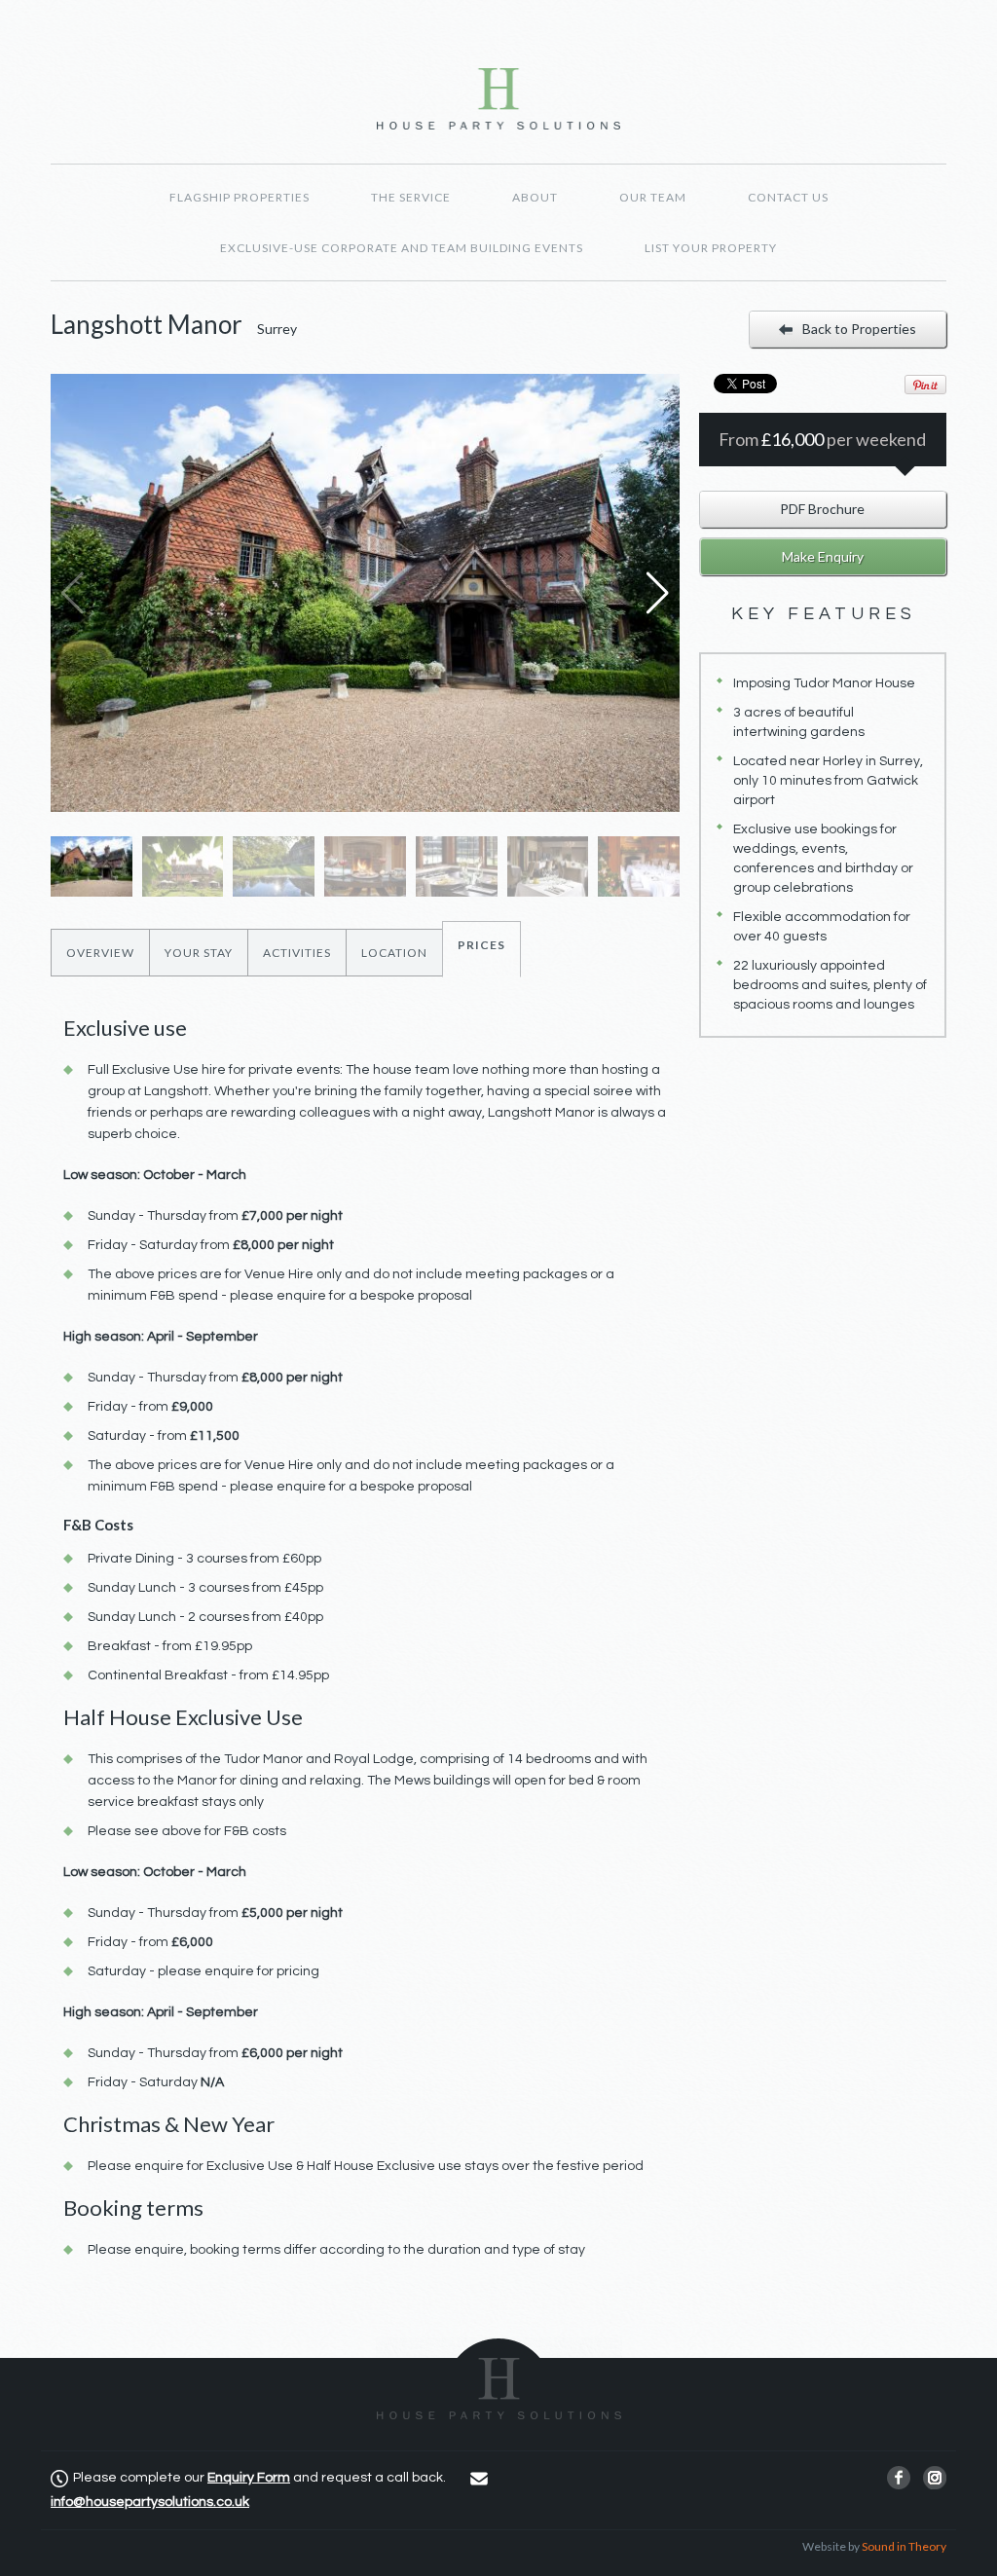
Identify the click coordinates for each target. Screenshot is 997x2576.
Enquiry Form (249, 2478)
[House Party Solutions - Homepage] (498, 99)
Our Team (653, 197)
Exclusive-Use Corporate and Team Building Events (402, 248)
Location (394, 953)
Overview (100, 953)
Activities (297, 953)
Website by (874, 2546)
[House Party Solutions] (499, 2379)
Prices (481, 945)
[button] (657, 593)
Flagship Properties (240, 197)
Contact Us (788, 197)
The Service (411, 197)
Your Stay (199, 953)
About (535, 197)
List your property (711, 248)
